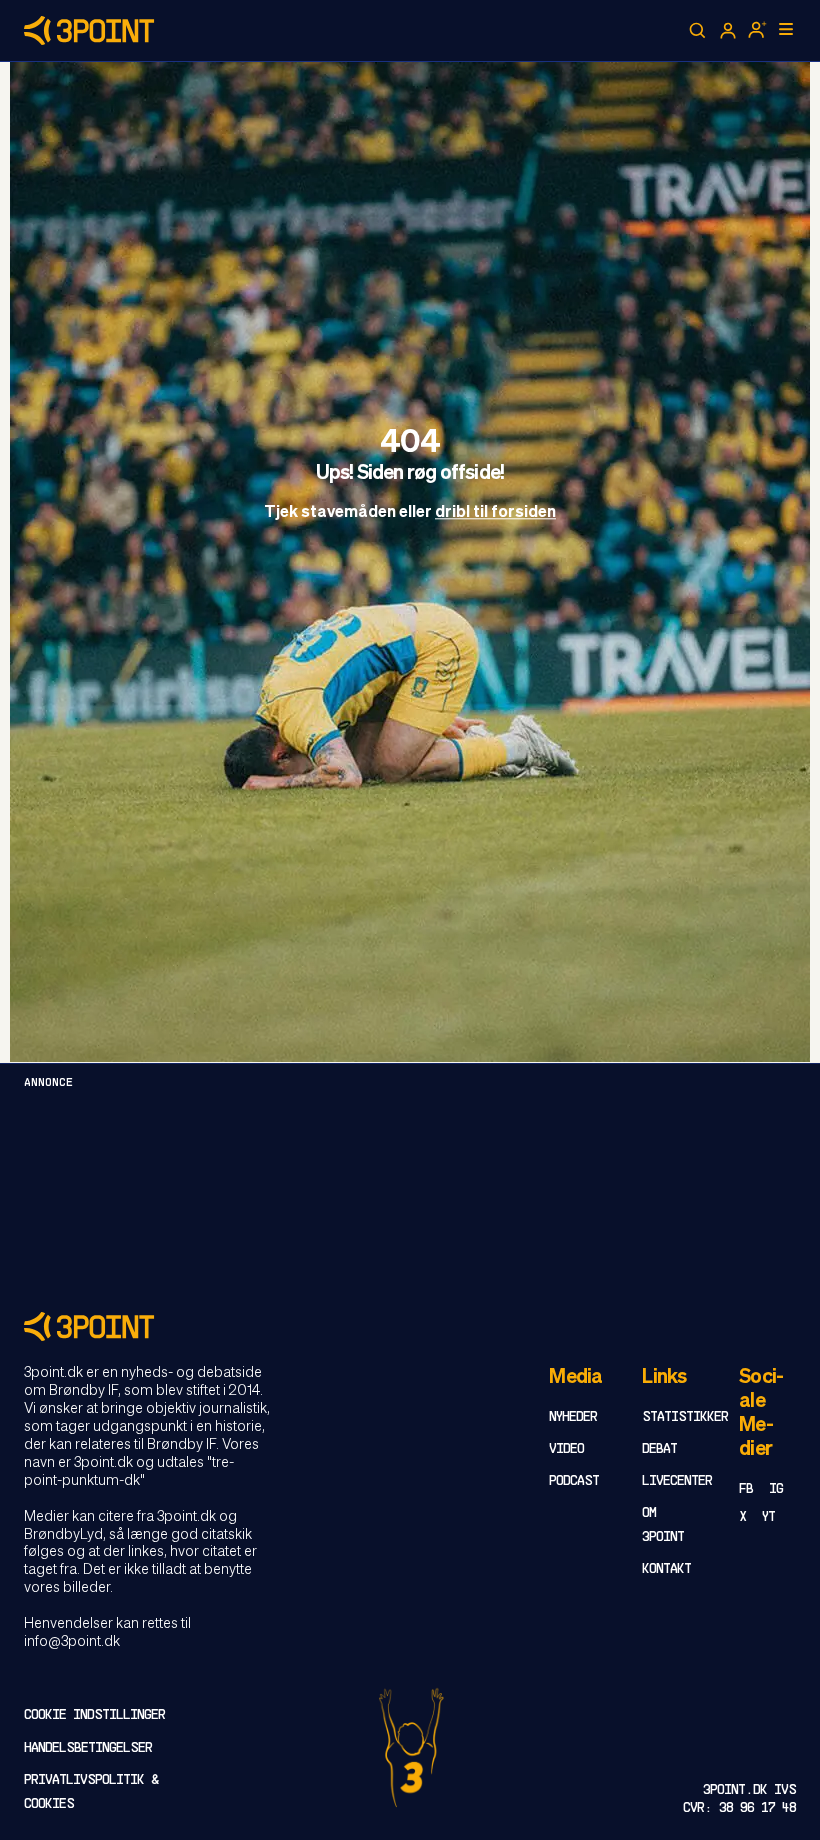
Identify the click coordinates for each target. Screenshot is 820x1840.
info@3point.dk (72, 1642)
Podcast (574, 1481)
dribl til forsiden (495, 514)
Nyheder (573, 1417)
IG (776, 1489)
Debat (659, 1449)
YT (768, 1517)
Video (566, 1449)
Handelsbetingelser (88, 1748)
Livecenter (677, 1481)
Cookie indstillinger (94, 1715)
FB (746, 1489)
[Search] (698, 31)
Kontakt (666, 1569)
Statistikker (685, 1417)
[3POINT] (410, 1326)
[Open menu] (786, 29)
